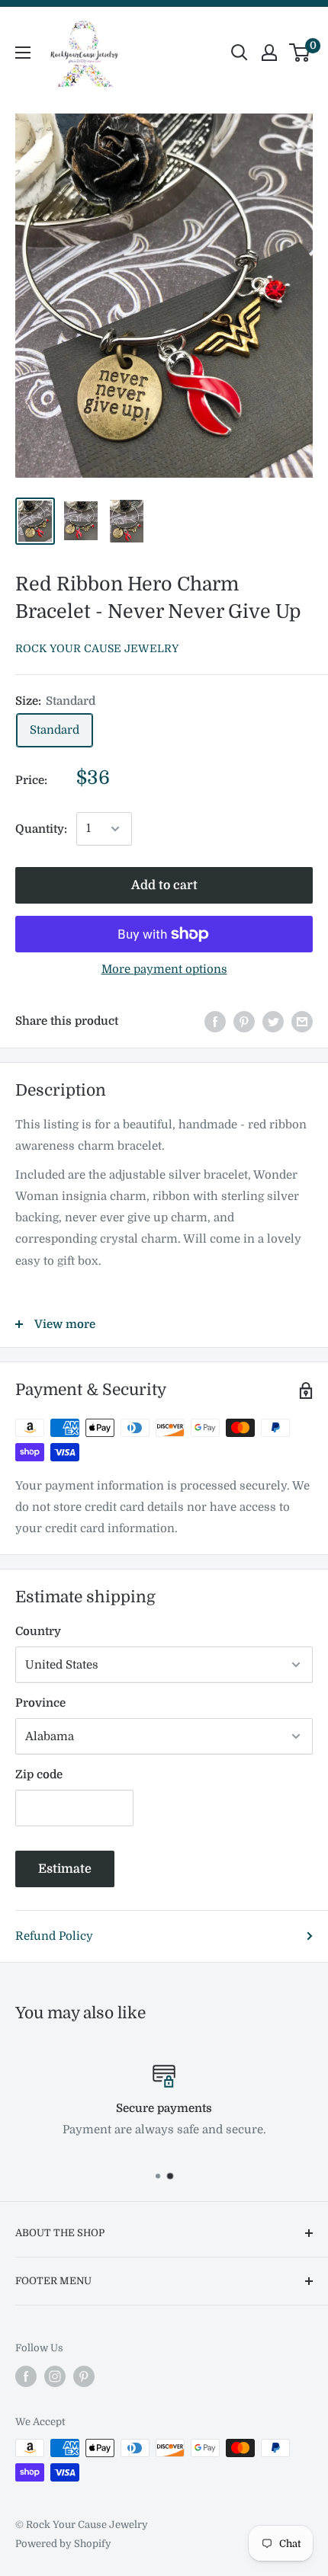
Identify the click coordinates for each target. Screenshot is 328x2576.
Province (40, 1703)
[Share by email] (302, 1021)
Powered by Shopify (63, 2544)
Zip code (39, 1774)
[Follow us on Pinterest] (84, 2376)
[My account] (269, 53)
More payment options (164, 969)
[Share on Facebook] (215, 1021)
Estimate (65, 1869)
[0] (300, 53)
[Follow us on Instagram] (55, 2376)
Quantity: (41, 829)
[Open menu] (23, 53)
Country (38, 1631)
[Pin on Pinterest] (244, 1021)
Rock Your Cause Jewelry (97, 648)
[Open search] (240, 53)
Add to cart (164, 885)
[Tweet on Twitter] (273, 1021)
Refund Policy (54, 1936)
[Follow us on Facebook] (26, 2376)
